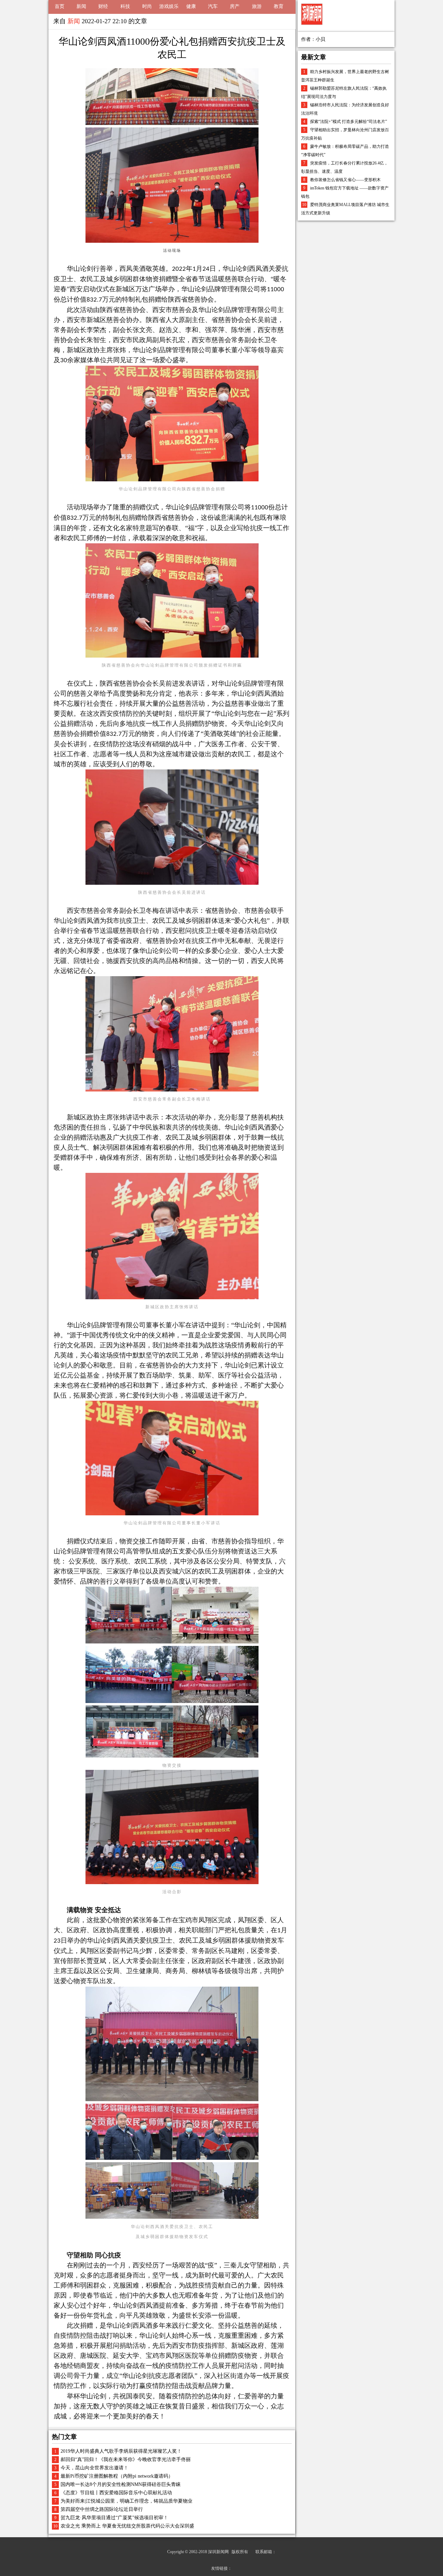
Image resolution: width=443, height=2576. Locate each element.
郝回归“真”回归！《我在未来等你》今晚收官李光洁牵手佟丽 (126, 2459)
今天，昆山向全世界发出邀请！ (94, 2468)
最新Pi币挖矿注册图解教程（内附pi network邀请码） (117, 2476)
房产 (235, 6)
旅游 (257, 6)
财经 (103, 6)
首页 (60, 6)
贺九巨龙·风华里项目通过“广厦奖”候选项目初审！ (114, 2518)
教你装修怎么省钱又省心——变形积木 (345, 180)
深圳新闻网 (218, 2552)
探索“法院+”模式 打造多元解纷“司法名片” (349, 122)
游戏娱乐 (169, 6)
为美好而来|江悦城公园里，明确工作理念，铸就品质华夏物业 (126, 2501)
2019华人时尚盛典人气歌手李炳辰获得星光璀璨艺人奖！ (121, 2451)
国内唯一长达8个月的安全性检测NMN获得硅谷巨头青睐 (121, 2484)
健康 (191, 6)
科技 (125, 6)
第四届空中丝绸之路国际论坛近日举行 (102, 2509)
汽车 (213, 6)
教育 (279, 6)
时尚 (147, 6)
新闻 (81, 6)
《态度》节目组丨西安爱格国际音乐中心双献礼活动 (116, 2493)
